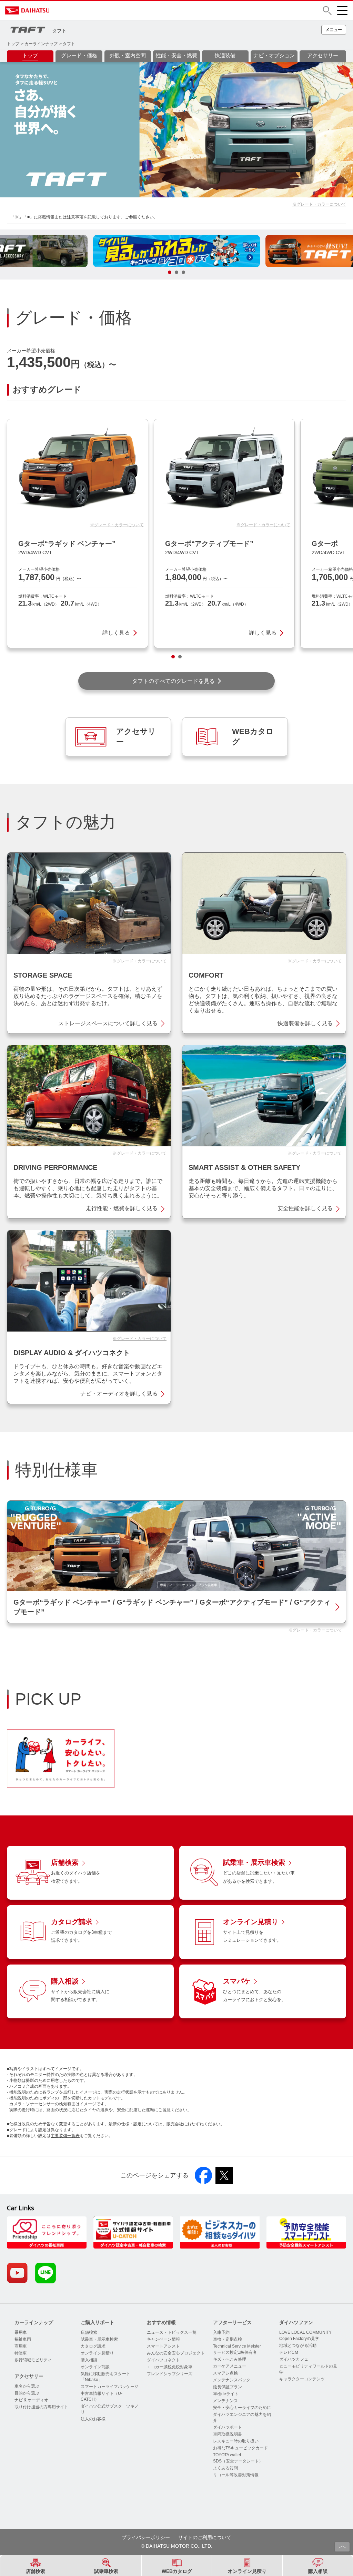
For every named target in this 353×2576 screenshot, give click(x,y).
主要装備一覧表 (65, 2136)
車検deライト (226, 2394)
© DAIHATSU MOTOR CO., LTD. (177, 2546)
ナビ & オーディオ (31, 2400)
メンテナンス (225, 2401)
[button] (327, 11)
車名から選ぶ (27, 2386)
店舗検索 (89, 2332)
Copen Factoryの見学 (299, 2339)
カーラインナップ (41, 44)
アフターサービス (232, 2322)
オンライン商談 (95, 2367)
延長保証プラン (228, 2387)
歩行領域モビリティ (33, 2360)
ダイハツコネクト (163, 2360)
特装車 (21, 2353)
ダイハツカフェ (294, 2359)
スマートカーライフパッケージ (110, 2387)
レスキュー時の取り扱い (236, 2441)
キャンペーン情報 (163, 2339)
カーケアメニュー (230, 2366)
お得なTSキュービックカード (240, 2448)
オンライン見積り (97, 2353)
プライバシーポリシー (146, 2537)
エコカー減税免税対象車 (170, 2367)
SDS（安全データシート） (238, 2461)
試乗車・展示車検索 (99, 2339)
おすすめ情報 (161, 2322)
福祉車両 (23, 2339)
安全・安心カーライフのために (242, 2408)
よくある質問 (225, 2468)
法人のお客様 (93, 2419)
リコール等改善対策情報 (236, 2475)
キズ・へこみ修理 (230, 2359)
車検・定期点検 (228, 2339)
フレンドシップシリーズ (170, 2374)
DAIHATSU (57, 10)
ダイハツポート (228, 2427)
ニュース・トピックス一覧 (172, 2332)
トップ (13, 44)
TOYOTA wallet (227, 2455)
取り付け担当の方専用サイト (41, 2407)
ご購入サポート (98, 2322)
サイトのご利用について (205, 2537)
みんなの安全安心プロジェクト (176, 2353)
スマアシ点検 (225, 2373)
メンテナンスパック (232, 2380)
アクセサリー (29, 2376)
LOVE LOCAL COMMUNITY (305, 2332)
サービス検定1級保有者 (235, 2352)
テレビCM (289, 2352)
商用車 (21, 2346)
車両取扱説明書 (228, 2434)
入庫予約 (221, 2332)
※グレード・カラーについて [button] (319, 204)
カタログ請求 (93, 2346)
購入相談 (89, 2360)
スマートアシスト (163, 2346)
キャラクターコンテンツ (302, 2379)
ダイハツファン (296, 2322)
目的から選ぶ (27, 2393)
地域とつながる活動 (298, 2345)
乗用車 (21, 2332)
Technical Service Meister (237, 2346)
